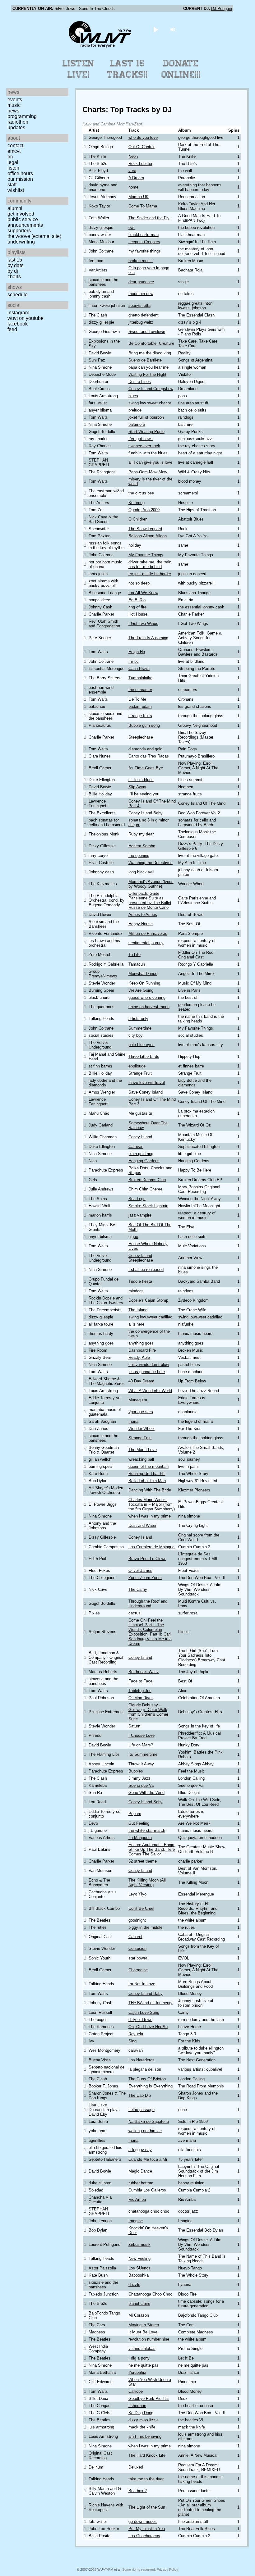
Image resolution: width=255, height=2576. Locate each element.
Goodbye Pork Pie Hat (149, 2399)
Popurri (135, 1814)
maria (133, 1421)
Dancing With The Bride (150, 1490)
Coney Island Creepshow (151, 389)
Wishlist (16, 190)
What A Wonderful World (150, 1391)
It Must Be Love (143, 2332)
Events (15, 100)
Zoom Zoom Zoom (145, 1578)
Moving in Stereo (144, 2325)
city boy (136, 1035)
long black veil (141, 872)
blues (133, 396)
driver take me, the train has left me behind (150, 564)
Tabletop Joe (140, 1691)
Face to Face (140, 1681)
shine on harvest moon (149, 1007)
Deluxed (136, 2467)
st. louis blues (141, 780)
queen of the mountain (148, 1466)
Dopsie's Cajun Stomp (148, 1300)
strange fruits (140, 716)
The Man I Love (143, 1450)
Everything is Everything (151, 2086)
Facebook (18, 324)
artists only (138, 1019)
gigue (133, 1237)
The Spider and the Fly (149, 218)
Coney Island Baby (146, 813)
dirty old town (140, 2020)
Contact (15, 146)
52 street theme (143, 1861)
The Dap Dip (140, 2095)
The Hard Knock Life (147, 2455)
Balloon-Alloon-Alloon (148, 536)
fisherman (137, 2406)
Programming (22, 116)
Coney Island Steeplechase (141, 1258)
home (133, 187)
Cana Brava (139, 669)
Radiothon (18, 122)
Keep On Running (144, 983)
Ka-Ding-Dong (141, 2413)
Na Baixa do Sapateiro (149, 2121)
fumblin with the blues (148, 453)
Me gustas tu (140, 1113)
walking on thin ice (145, 2131)
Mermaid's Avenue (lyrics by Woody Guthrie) (151, 884)
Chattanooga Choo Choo (150, 2294)
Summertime (140, 1028)
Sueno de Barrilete (145, 360)
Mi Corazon (139, 2315)
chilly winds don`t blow (149, 1365)
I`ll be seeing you (144, 794)
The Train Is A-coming (148, 638)
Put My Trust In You (147, 2529)
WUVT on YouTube (25, 318)
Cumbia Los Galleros (147, 2190)
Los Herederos (141, 2060)
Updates (16, 127)
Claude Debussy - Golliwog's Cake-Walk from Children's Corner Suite (148, 1712)
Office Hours (20, 173)
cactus (134, 1613)
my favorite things (145, 251)
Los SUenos (139, 2268)
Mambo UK (139, 197)
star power (138, 1958)
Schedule (18, 295)
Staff (12, 185)
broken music (141, 261)
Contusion (137, 1948)
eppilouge (137, 1066)
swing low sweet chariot (150, 403)
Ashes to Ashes (143, 915)
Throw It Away (141, 1764)
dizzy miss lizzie (144, 2420)
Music (14, 105)
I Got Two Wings (143, 624)
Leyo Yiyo (137, 1894)
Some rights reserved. (139, 2569)
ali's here (136, 1324)
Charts (14, 277)
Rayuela (136, 2034)
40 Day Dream (141, 1381)
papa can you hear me (148, 367)
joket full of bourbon (146, 417)
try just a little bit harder (150, 574)
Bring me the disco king (150, 353)
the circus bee (141, 493)
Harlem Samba (142, 846)
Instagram (18, 313)
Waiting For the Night (147, 374)
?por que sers (141, 1412)
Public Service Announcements (25, 222)
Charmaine (138, 1970)
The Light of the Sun (147, 2507)
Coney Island (140, 1137)
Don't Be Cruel (141, 1908)
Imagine (136, 2221)
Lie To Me (137, 699)
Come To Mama (143, 206)
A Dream (136, 178)
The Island (138, 1310)
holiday (135, 545)
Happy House (141, 924)
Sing (132, 2041)
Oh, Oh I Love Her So (148, 2027)
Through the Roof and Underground (148, 1604)
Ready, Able (139, 1357)
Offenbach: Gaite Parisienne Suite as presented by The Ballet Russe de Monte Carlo (150, 900)
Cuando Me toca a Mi (148, 2159)
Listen (13, 168)
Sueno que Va (141, 1785)
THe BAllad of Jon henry (151, 2003)
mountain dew (141, 294)
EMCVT (14, 151)
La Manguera (140, 1838)
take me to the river (146, 2479)
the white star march (147, 1830)
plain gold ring (141, 1154)
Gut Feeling (139, 1823)
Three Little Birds (144, 1056)
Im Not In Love (142, 1984)
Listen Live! (79, 69)
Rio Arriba (137, 2199)
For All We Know (143, 593)
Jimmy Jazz (139, 1778)
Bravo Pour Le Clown (147, 1559)
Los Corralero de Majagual (152, 1547)
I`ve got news (141, 439)
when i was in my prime (150, 1516)
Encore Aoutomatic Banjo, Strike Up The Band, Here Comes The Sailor (152, 1849)
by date (16, 265)
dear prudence (141, 282)
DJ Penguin (222, 9)
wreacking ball (141, 1459)
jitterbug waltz (141, 322)
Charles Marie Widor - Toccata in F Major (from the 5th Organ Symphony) (152, 1504)
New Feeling (139, 2258)
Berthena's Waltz (144, 1672)
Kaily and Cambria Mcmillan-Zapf (112, 124)
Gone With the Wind (146, 1793)
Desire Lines (140, 382)
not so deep (139, 583)
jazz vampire (140, 1215)
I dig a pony (139, 2358)
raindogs (136, 1291)
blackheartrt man (144, 235)
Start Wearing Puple (146, 432)
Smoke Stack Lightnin (148, 1206)
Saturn (134, 1726)
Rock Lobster (140, 164)
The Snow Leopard (145, 529)
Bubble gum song (144, 725)
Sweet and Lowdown (147, 332)
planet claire (139, 2303)
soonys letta (139, 305)
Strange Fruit (140, 1073)
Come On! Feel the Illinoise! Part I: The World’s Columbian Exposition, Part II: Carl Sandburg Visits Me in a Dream (150, 1632)
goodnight (137, 1920)
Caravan (136, 1147)
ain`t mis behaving (145, 2436)
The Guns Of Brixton (147, 2079)
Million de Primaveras (148, 933)
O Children (138, 519)
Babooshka (139, 2275)
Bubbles (136, 1771)
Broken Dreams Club (147, 1180)
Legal (13, 162)
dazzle (134, 2285)
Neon (133, 156)
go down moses (143, 2521)
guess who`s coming (147, 997)
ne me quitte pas (144, 2365)
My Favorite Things (146, 555)
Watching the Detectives (151, 863)
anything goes (141, 1343)
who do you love (143, 137)
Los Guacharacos (144, 2536)
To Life (134, 955)
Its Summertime (143, 1754)
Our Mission (20, 179)
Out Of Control (141, 147)
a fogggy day (140, 2150)
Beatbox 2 (138, 2491)
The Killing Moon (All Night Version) (147, 1882)
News (13, 111)
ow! (132, 228)
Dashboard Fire (142, 1350)
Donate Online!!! (181, 69)
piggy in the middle (145, 1927)
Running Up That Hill (147, 1474)
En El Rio (137, 600)
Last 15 (15, 260)
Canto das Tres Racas (149, 756)
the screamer (140, 690)
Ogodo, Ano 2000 (144, 510)
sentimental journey (146, 943)
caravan (136, 2050)
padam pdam (140, 706)
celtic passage (141, 2110)
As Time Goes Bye (146, 768)
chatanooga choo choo (149, 2211)
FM (10, 157)
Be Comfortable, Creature (151, 343)
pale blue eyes (141, 1045)
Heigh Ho (137, 652)
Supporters (19, 231)
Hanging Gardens (144, 1161)
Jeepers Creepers (144, 242)
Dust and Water (142, 1525)
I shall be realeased (146, 1270)
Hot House (138, 614)
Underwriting (21, 242)
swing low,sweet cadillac (150, 1317)
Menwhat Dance (143, 974)
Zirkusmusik (139, 2244)
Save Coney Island (146, 1092)
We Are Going (141, 990)
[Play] (156, 29)
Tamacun (137, 964)
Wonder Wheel (141, 1429)
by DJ (13, 271)
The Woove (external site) (34, 236)
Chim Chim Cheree (145, 1189)
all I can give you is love (150, 462)
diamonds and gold (145, 749)
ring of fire (137, 607)
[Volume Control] (174, 29)
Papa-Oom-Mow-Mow (148, 472)
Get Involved (21, 214)
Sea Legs (137, 1199)
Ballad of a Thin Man (147, 1481)
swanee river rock (144, 446)
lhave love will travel (147, 1083)
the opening (139, 856)
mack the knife (142, 2427)
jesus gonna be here (147, 1372)
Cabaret (135, 1937)
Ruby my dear (141, 834)
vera (132, 171)
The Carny (138, 1589)
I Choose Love (141, 1735)
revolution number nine (149, 2339)
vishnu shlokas (142, 2348)
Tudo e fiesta (140, 1281)
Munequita (138, 1400)
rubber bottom (141, 2183)
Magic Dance (140, 2171)
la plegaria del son (145, 2069)
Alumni (15, 208)
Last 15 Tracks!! (127, 69)
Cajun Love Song (144, 2012)
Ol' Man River (141, 1698)
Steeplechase (141, 737)
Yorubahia (137, 2372)
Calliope (136, 2391)
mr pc (134, 661)
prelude (135, 410)
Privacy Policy (167, 2569)
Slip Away (137, 787)
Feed (12, 329)
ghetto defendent (144, 315)
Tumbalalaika (140, 678)
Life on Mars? (141, 1745)
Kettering (137, 503)
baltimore (137, 424)
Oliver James (140, 1570)
